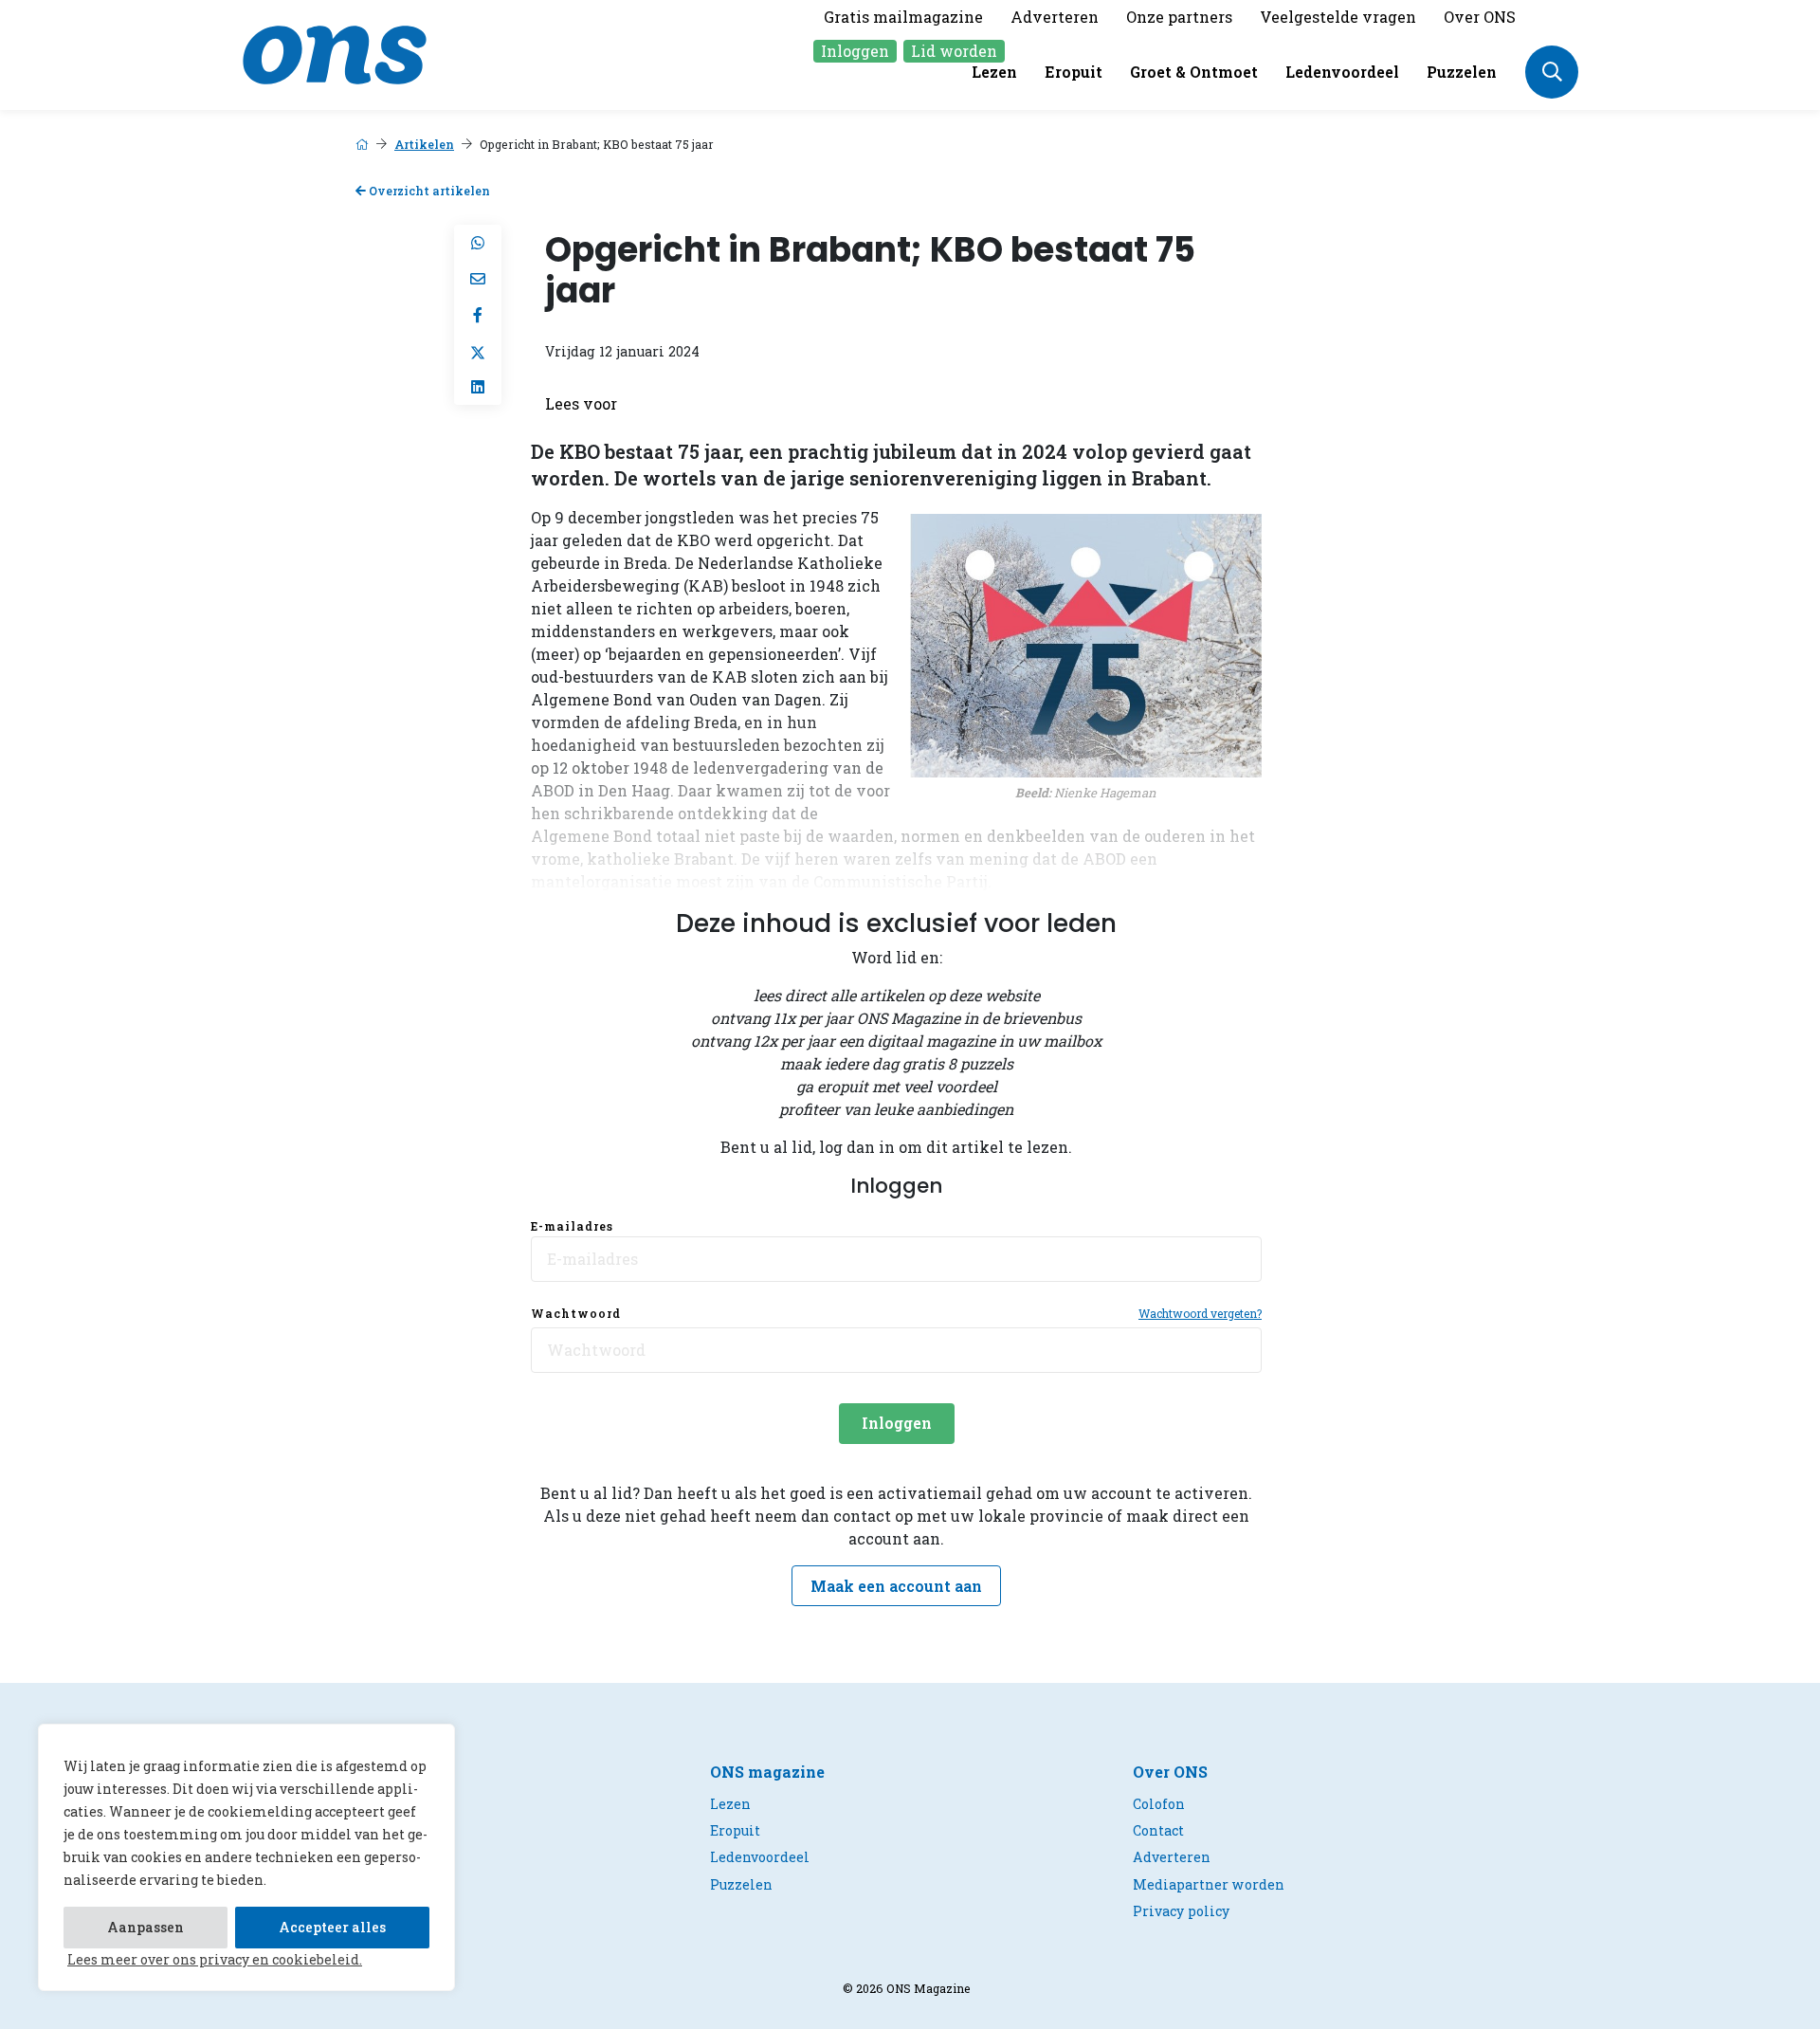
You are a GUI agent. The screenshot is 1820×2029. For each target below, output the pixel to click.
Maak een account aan (896, 1586)
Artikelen (424, 144)
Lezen (994, 72)
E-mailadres (572, 1226)
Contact (1158, 1830)
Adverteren (1055, 17)
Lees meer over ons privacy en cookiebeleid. (215, 1959)
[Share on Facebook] (478, 315)
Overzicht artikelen (428, 191)
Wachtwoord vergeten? (1200, 1313)
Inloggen (855, 51)
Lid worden (954, 51)
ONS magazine (767, 1772)
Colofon (1159, 1804)
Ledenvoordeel (1342, 72)
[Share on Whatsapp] (478, 243)
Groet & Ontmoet (1194, 72)
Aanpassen (146, 1927)
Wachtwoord (576, 1313)
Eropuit (1074, 72)
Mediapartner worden (1209, 1884)
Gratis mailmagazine (903, 17)
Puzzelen (1462, 72)
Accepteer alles (332, 1927)
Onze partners (1179, 17)
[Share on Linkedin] (478, 387)
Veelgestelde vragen (1338, 17)
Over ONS (1480, 17)
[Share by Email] (478, 279)
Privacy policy (1181, 1911)
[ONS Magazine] (335, 53)
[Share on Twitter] (478, 351)
